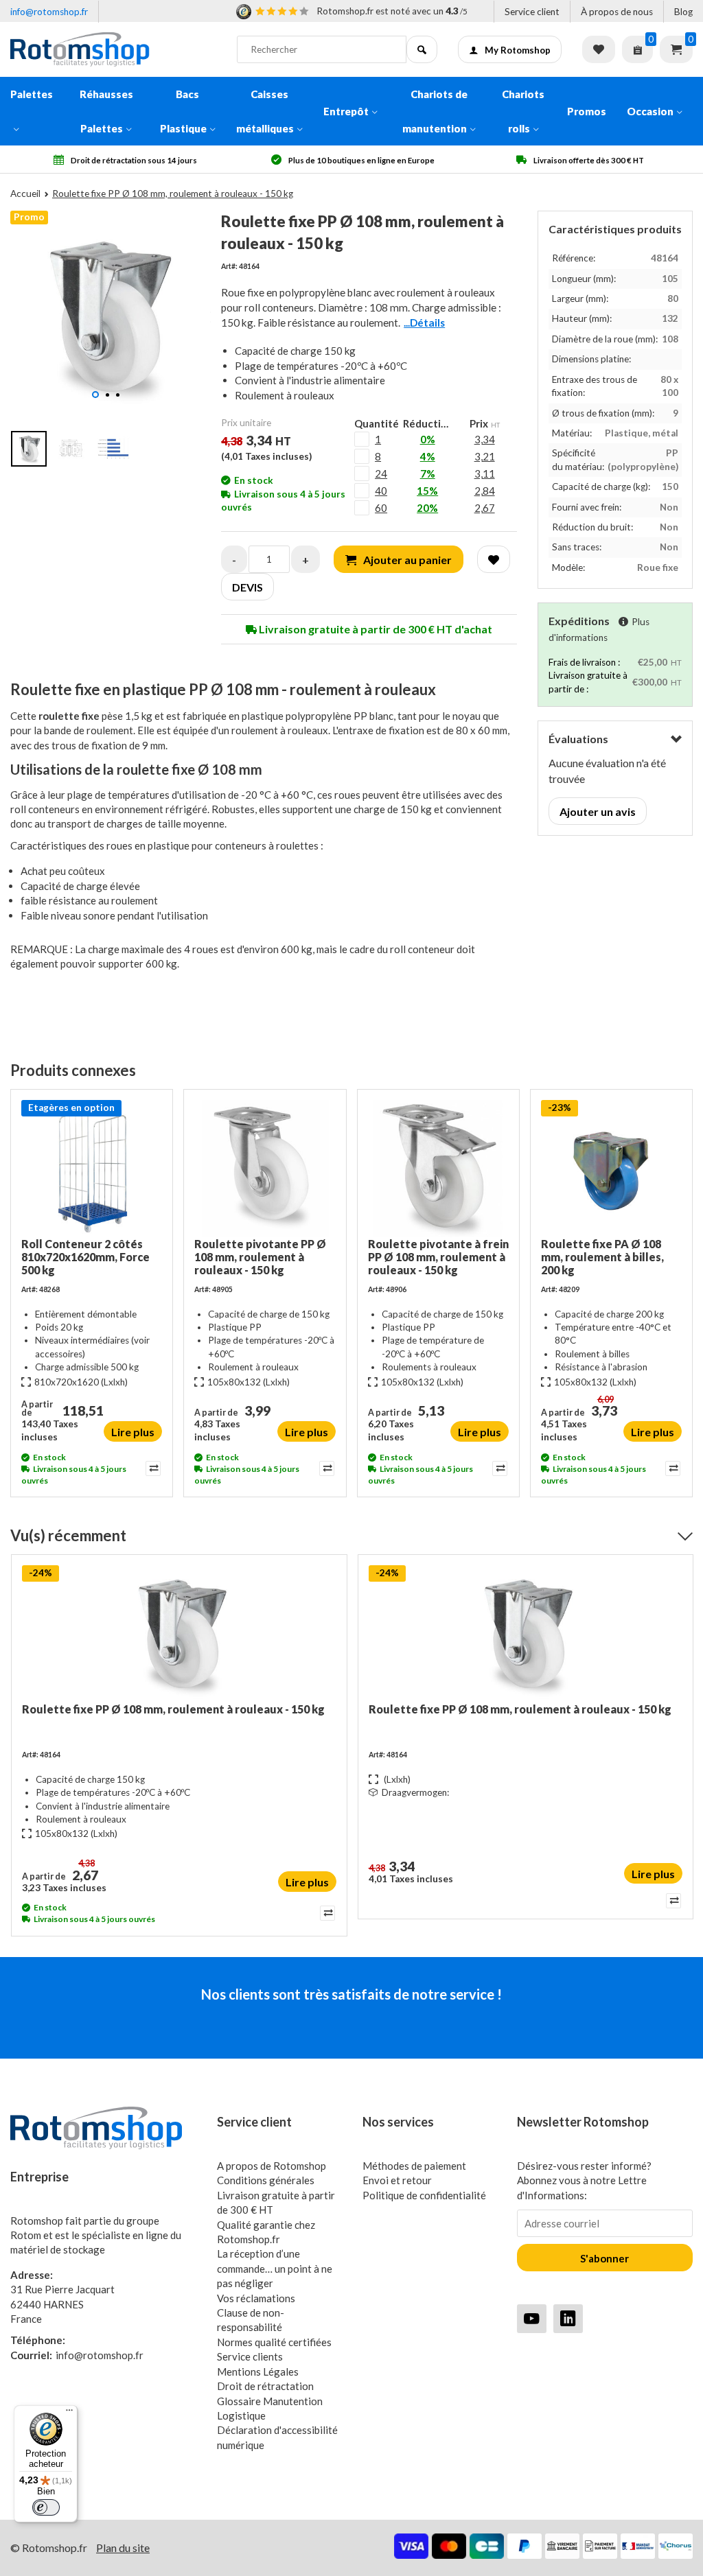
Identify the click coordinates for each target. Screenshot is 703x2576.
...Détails (424, 323)
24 (381, 473)
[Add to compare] (152, 1468)
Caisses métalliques (265, 111)
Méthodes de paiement (414, 2166)
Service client (532, 12)
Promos (587, 111)
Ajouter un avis (598, 811)
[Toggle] (676, 739)
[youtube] (532, 2318)
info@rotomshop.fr (49, 12)
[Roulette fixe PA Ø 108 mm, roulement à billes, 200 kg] (611, 1169)
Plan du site (123, 2548)
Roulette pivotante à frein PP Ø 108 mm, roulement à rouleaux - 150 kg (438, 1257)
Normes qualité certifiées (274, 2342)
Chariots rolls (523, 111)
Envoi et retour (397, 2180)
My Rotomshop (518, 50)
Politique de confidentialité (424, 2195)
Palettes (32, 94)
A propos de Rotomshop (272, 2166)
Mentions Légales (258, 2372)
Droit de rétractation (265, 2386)
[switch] (46, 2507)
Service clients (250, 2356)
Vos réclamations (256, 2298)
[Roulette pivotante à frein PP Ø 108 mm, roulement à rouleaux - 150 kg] (438, 1169)
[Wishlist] (494, 559)
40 (381, 491)
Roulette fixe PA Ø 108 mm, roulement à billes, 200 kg (602, 1257)
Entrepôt (346, 111)
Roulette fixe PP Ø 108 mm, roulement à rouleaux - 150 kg (173, 1709)
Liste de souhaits (599, 49)
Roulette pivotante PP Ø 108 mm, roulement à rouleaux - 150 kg (260, 1257)
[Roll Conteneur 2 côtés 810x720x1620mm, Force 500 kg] (92, 1169)
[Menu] (69, 2413)
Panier (676, 49)
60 (381, 508)
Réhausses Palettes (106, 111)
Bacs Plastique (183, 111)
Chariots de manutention (435, 111)
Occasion (650, 111)
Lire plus (133, 1432)
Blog (683, 12)
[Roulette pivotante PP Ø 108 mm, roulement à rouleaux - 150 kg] (265, 1169)
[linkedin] (568, 2318)
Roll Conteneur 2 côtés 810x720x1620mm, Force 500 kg (85, 1257)
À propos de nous (617, 12)
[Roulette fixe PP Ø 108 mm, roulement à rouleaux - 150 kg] (179, 1634)
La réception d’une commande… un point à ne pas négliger (275, 2268)
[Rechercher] (422, 49)
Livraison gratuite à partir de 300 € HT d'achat (374, 629)
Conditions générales (266, 2180)
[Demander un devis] (637, 49)
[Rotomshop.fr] (113, 49)
